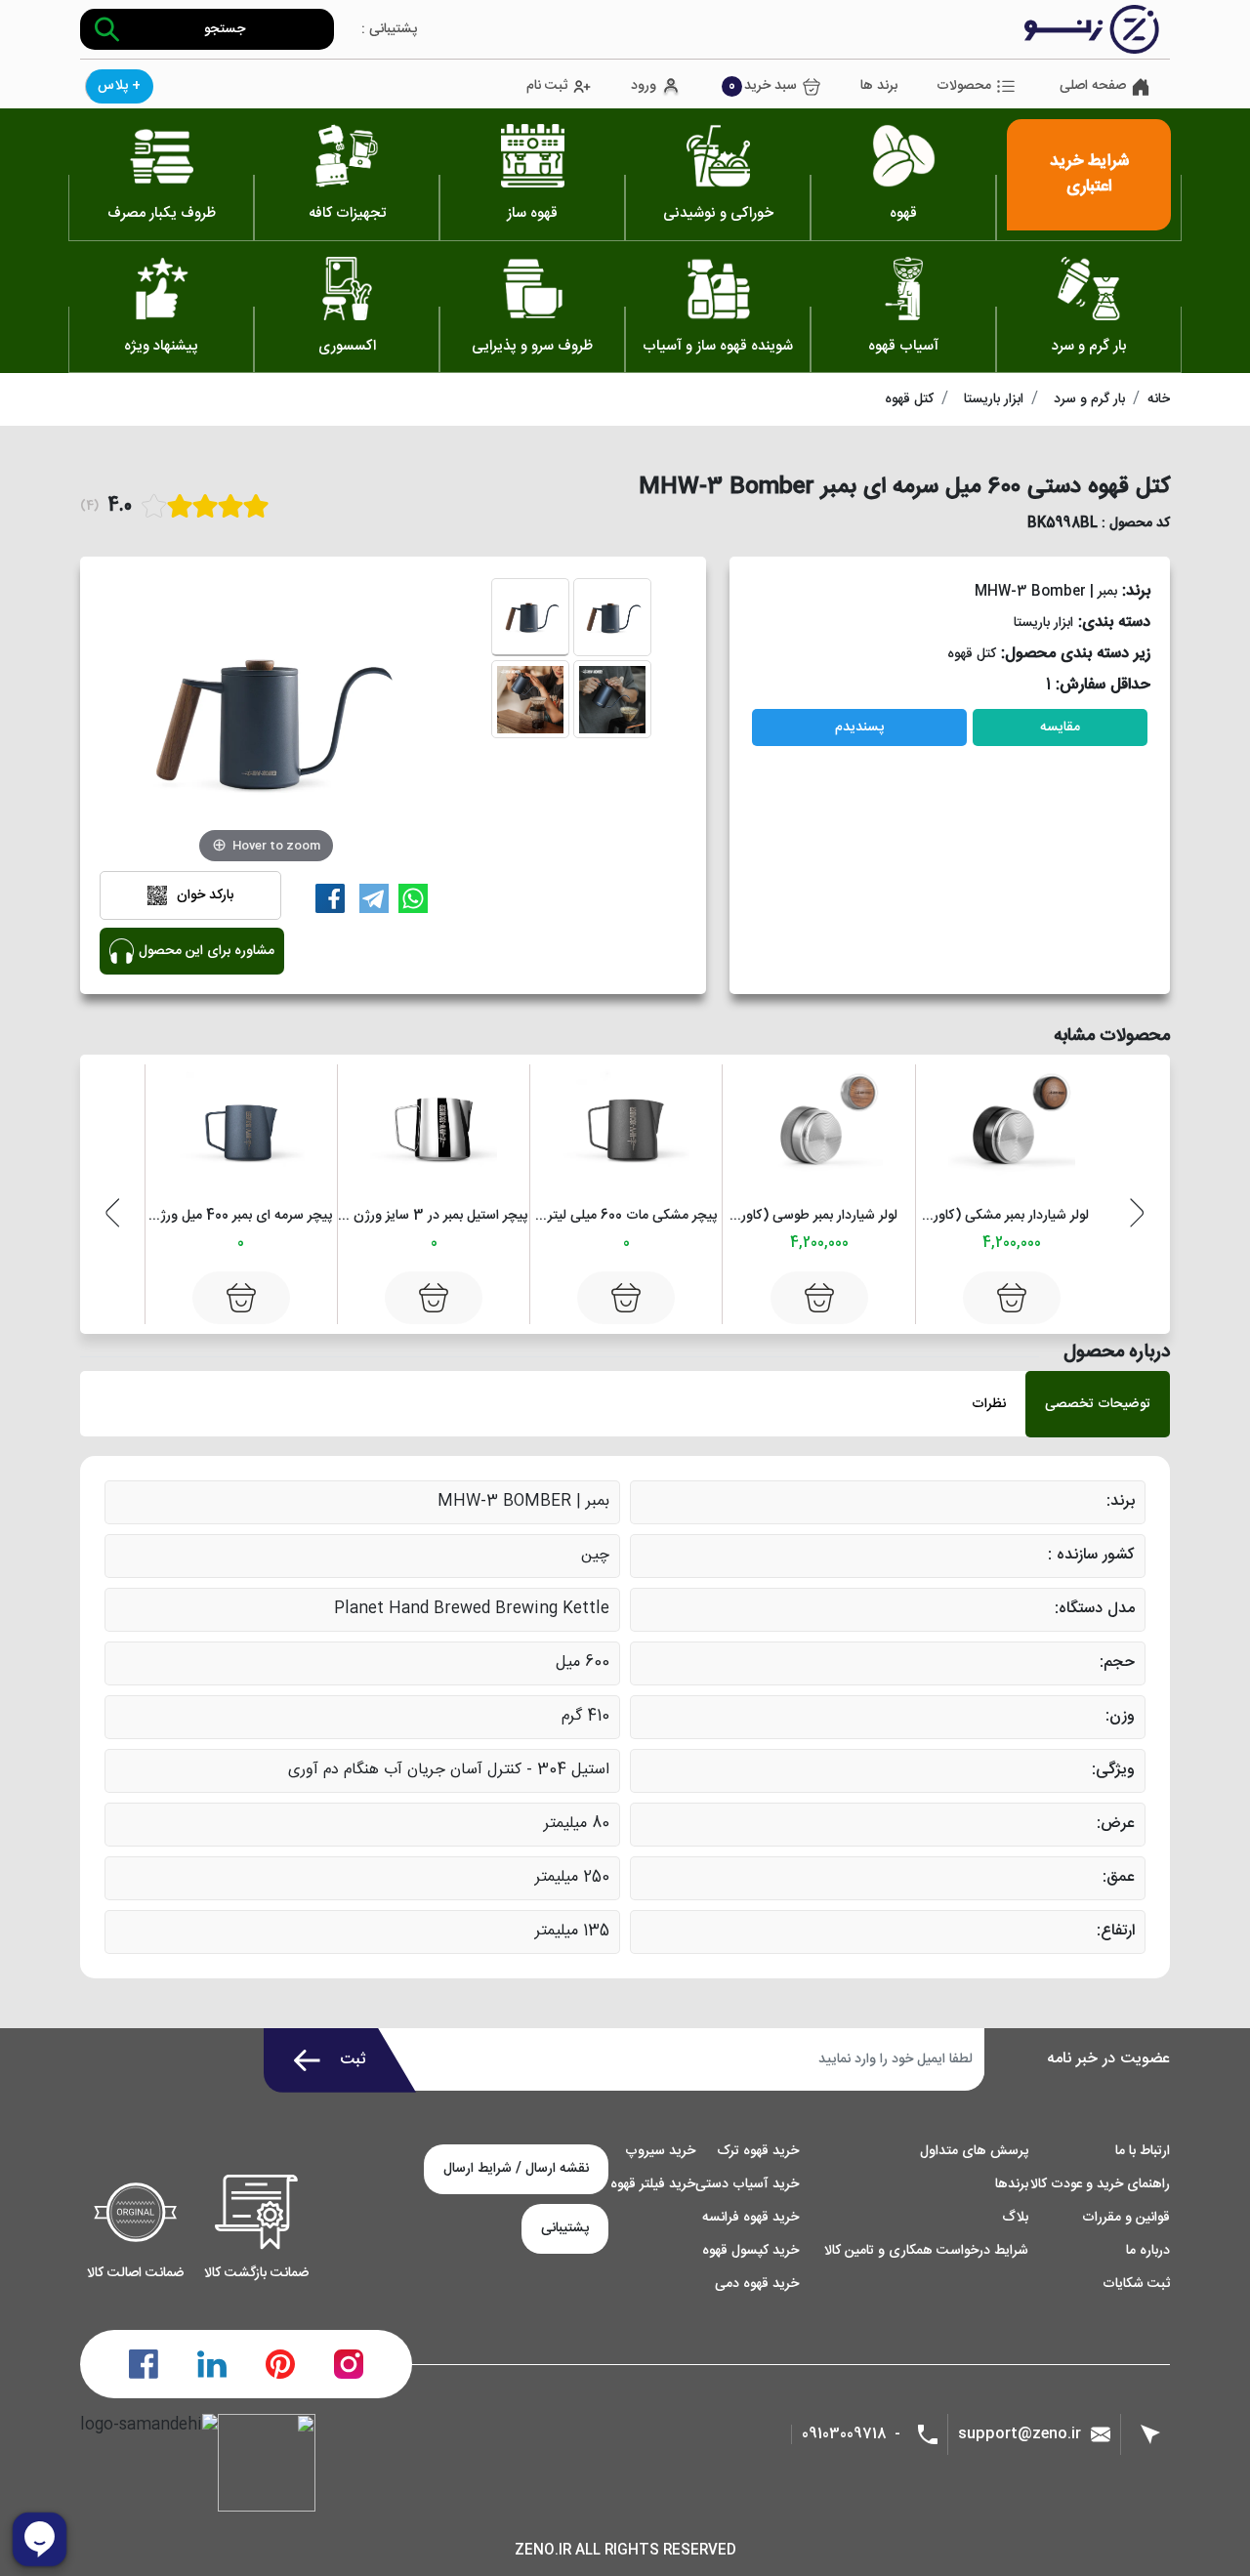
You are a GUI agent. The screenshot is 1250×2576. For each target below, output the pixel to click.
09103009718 (844, 2435)
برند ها (879, 86)
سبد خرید (763, 86)
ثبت (353, 2060)
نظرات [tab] (989, 1404)
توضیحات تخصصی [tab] (1098, 1404)
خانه (1159, 399)
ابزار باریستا (994, 399)
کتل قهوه (909, 399)
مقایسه (1060, 727)
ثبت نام (547, 86)
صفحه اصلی (1093, 86)
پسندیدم (859, 727)
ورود (644, 86)
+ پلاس (119, 86)
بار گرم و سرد (1089, 399)
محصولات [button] (964, 86)
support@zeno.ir (1020, 2434)
